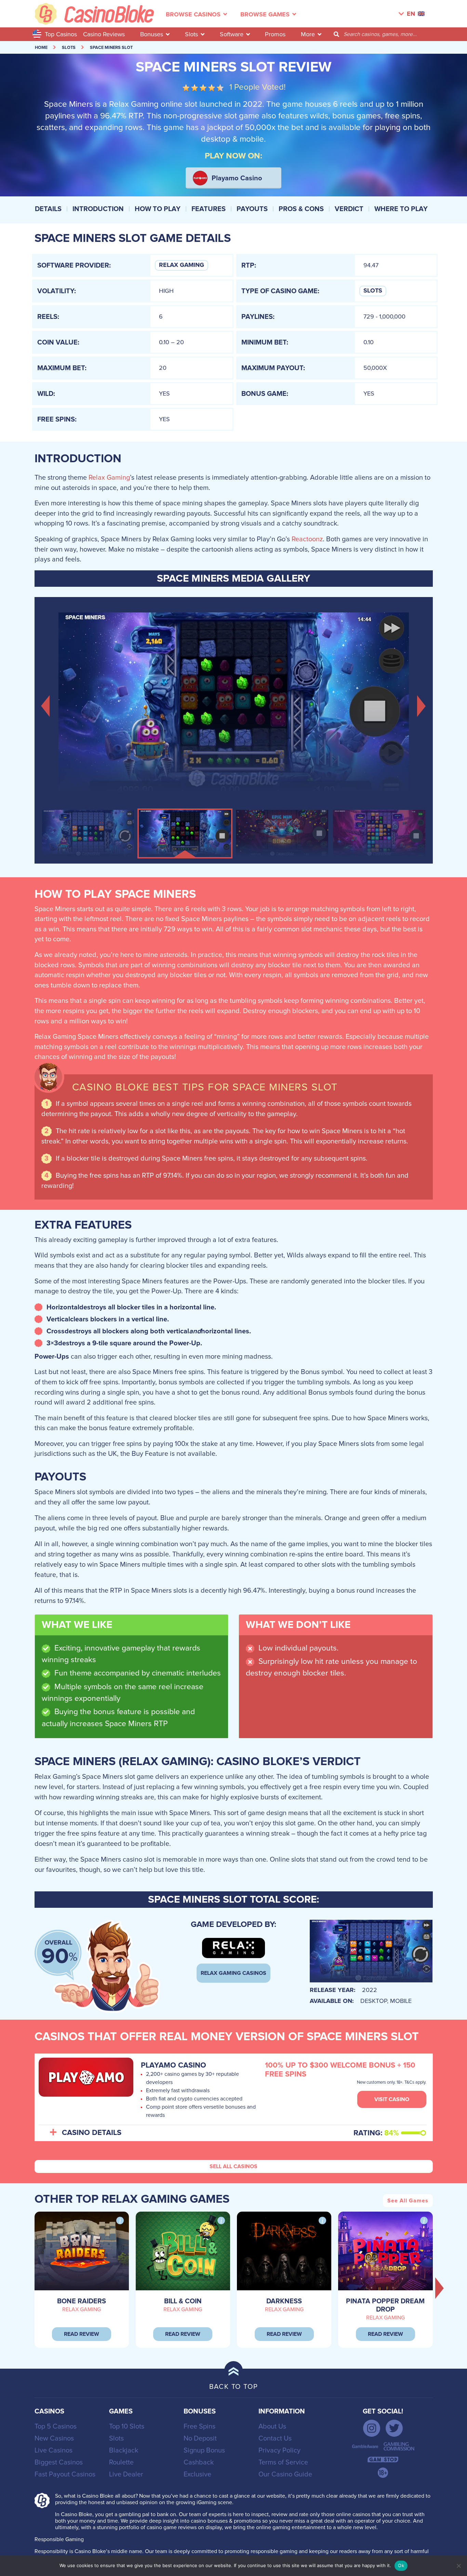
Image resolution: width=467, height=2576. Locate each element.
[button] (46, 705)
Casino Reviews (104, 34)
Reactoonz (307, 539)
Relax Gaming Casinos (233, 1973)
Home (41, 48)
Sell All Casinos (233, 2166)
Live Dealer (126, 2474)
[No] (458, 2566)
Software (232, 34)
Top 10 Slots (127, 2426)
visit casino (392, 2099)
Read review (82, 2334)
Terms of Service (283, 2462)
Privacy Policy (279, 2450)
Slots (191, 34)
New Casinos (54, 2438)
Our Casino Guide (285, 2474)
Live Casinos (54, 2450)
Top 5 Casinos (56, 2426)
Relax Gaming (182, 265)
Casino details (92, 2133)
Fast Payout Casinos (65, 2474)
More (308, 34)
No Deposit (200, 2438)
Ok (401, 2565)
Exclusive (197, 2474)
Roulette (121, 2462)
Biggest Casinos (59, 2462)
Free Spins (199, 2426)
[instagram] (372, 2428)
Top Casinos (61, 34)
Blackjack (124, 2450)
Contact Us (275, 2438)
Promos (275, 34)
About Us (272, 2426)
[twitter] (394, 2428)
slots (69, 48)
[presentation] (440, 2288)
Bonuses (152, 34)
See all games (408, 2201)
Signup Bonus (204, 2450)
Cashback (199, 2462)
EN (411, 14)
